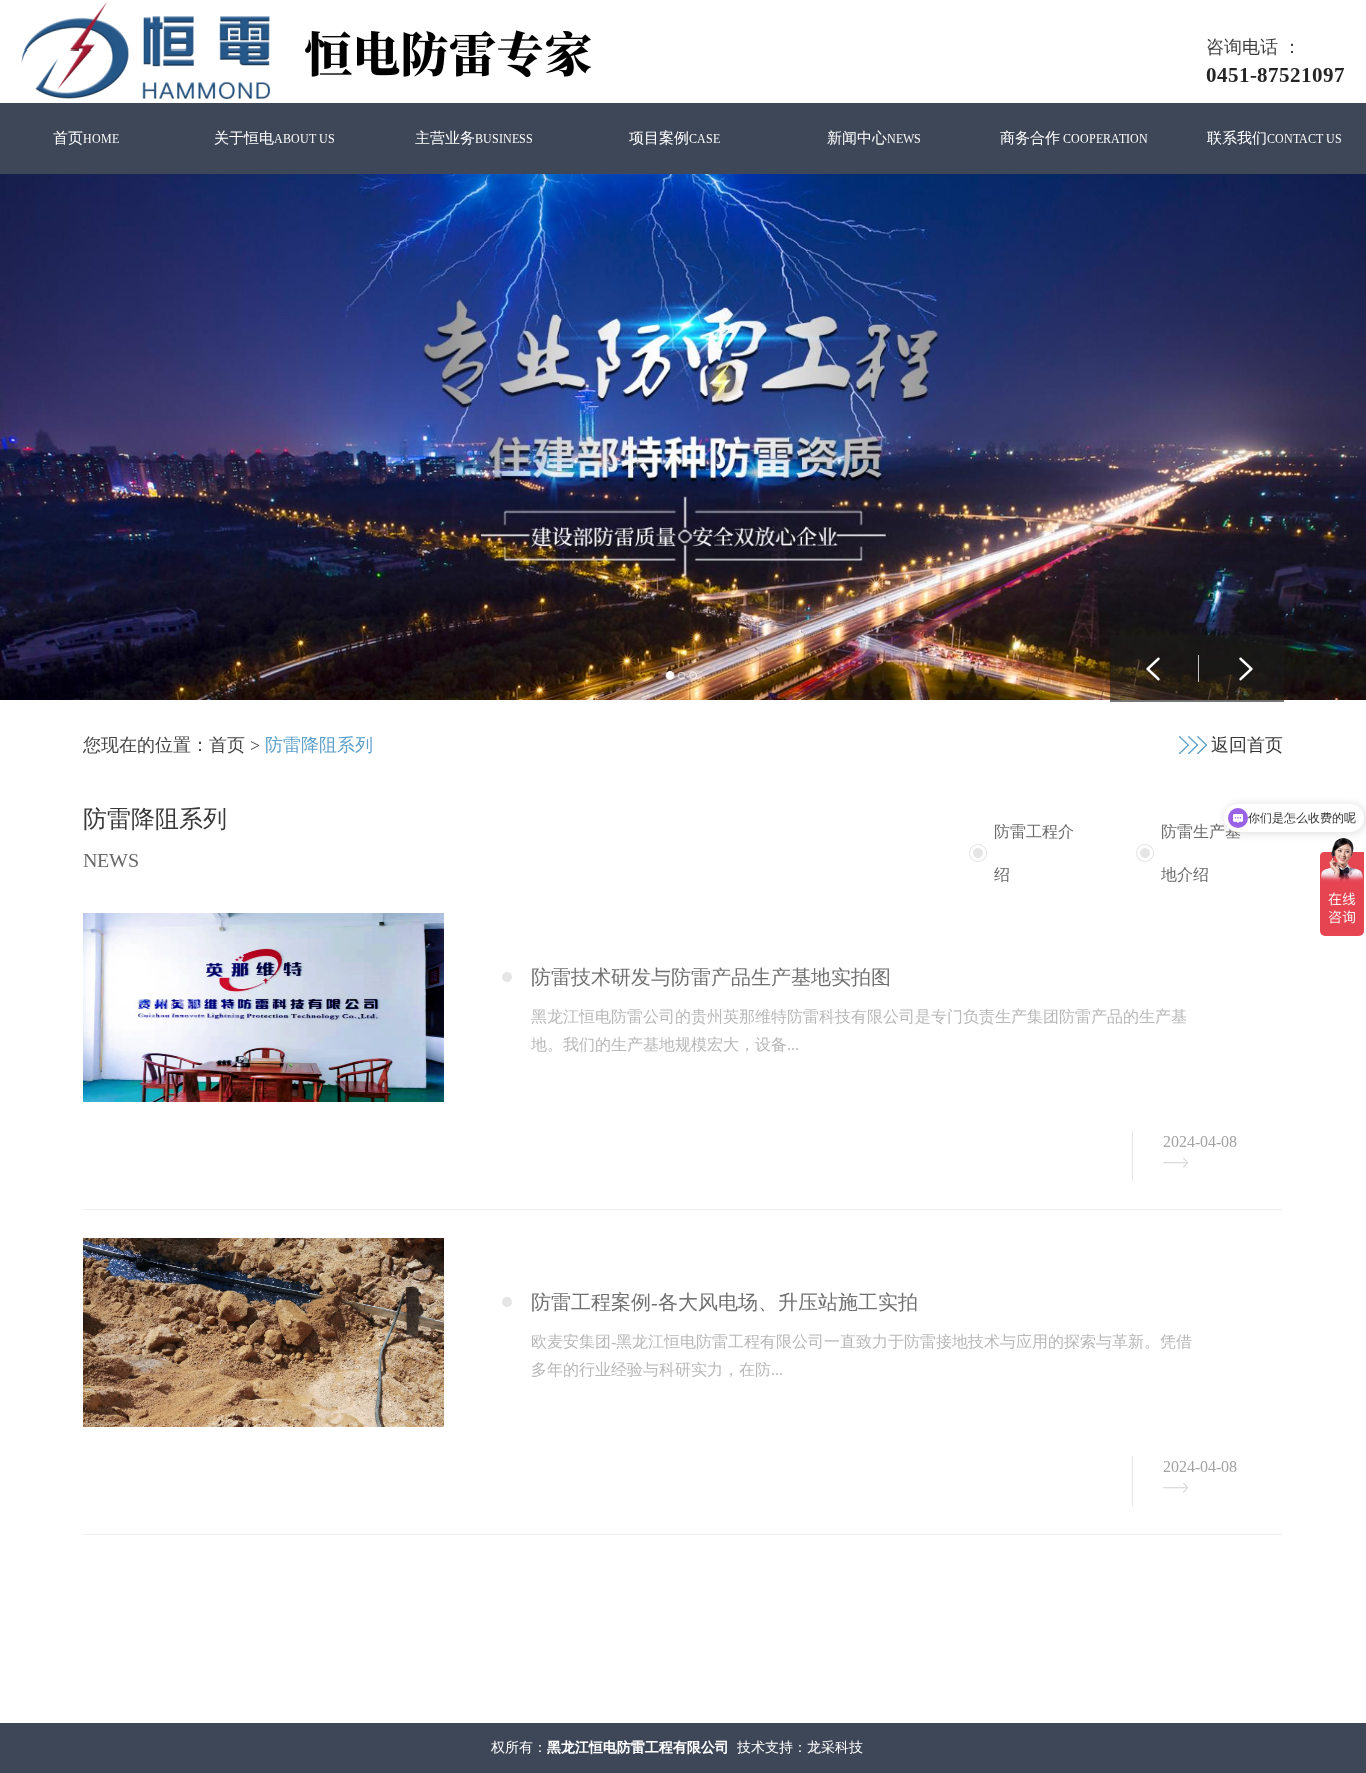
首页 (86, 138)
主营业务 (474, 138)
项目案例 (674, 138)
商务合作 (1074, 138)
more (1175, 1163)
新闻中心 (874, 138)
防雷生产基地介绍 (1201, 853)
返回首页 (1247, 745)
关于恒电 (274, 138)
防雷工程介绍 (1034, 853)
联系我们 (1274, 138)
